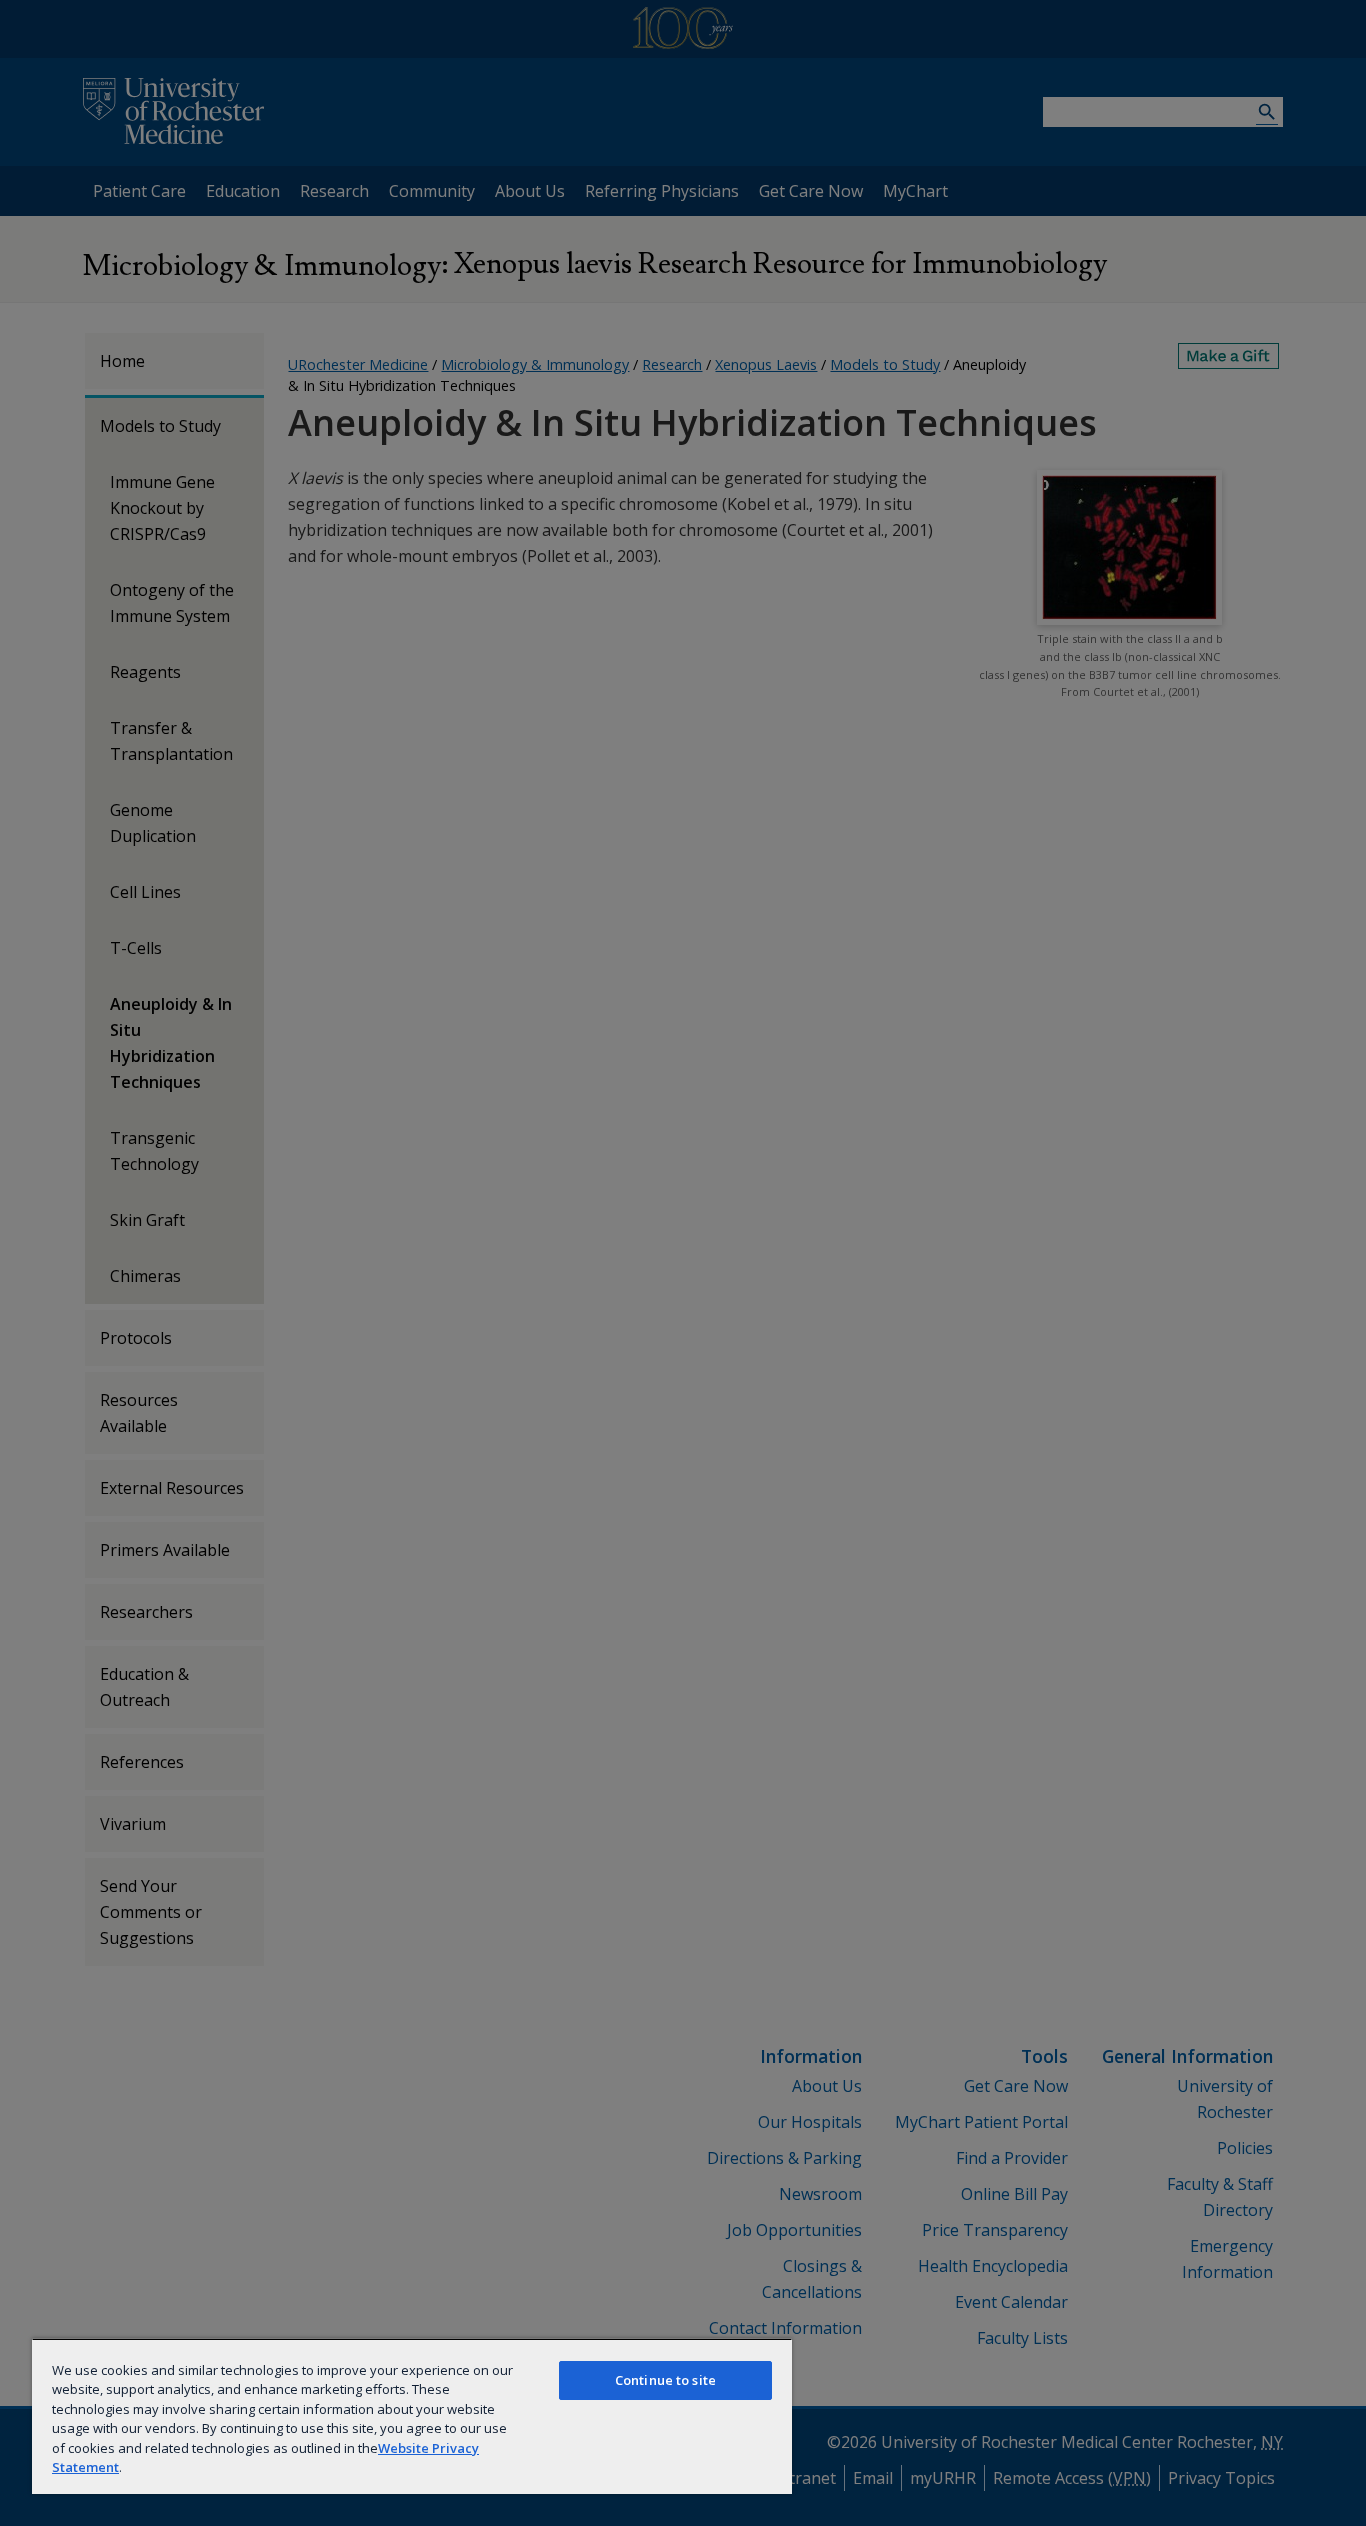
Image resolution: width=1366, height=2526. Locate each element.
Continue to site (665, 2380)
